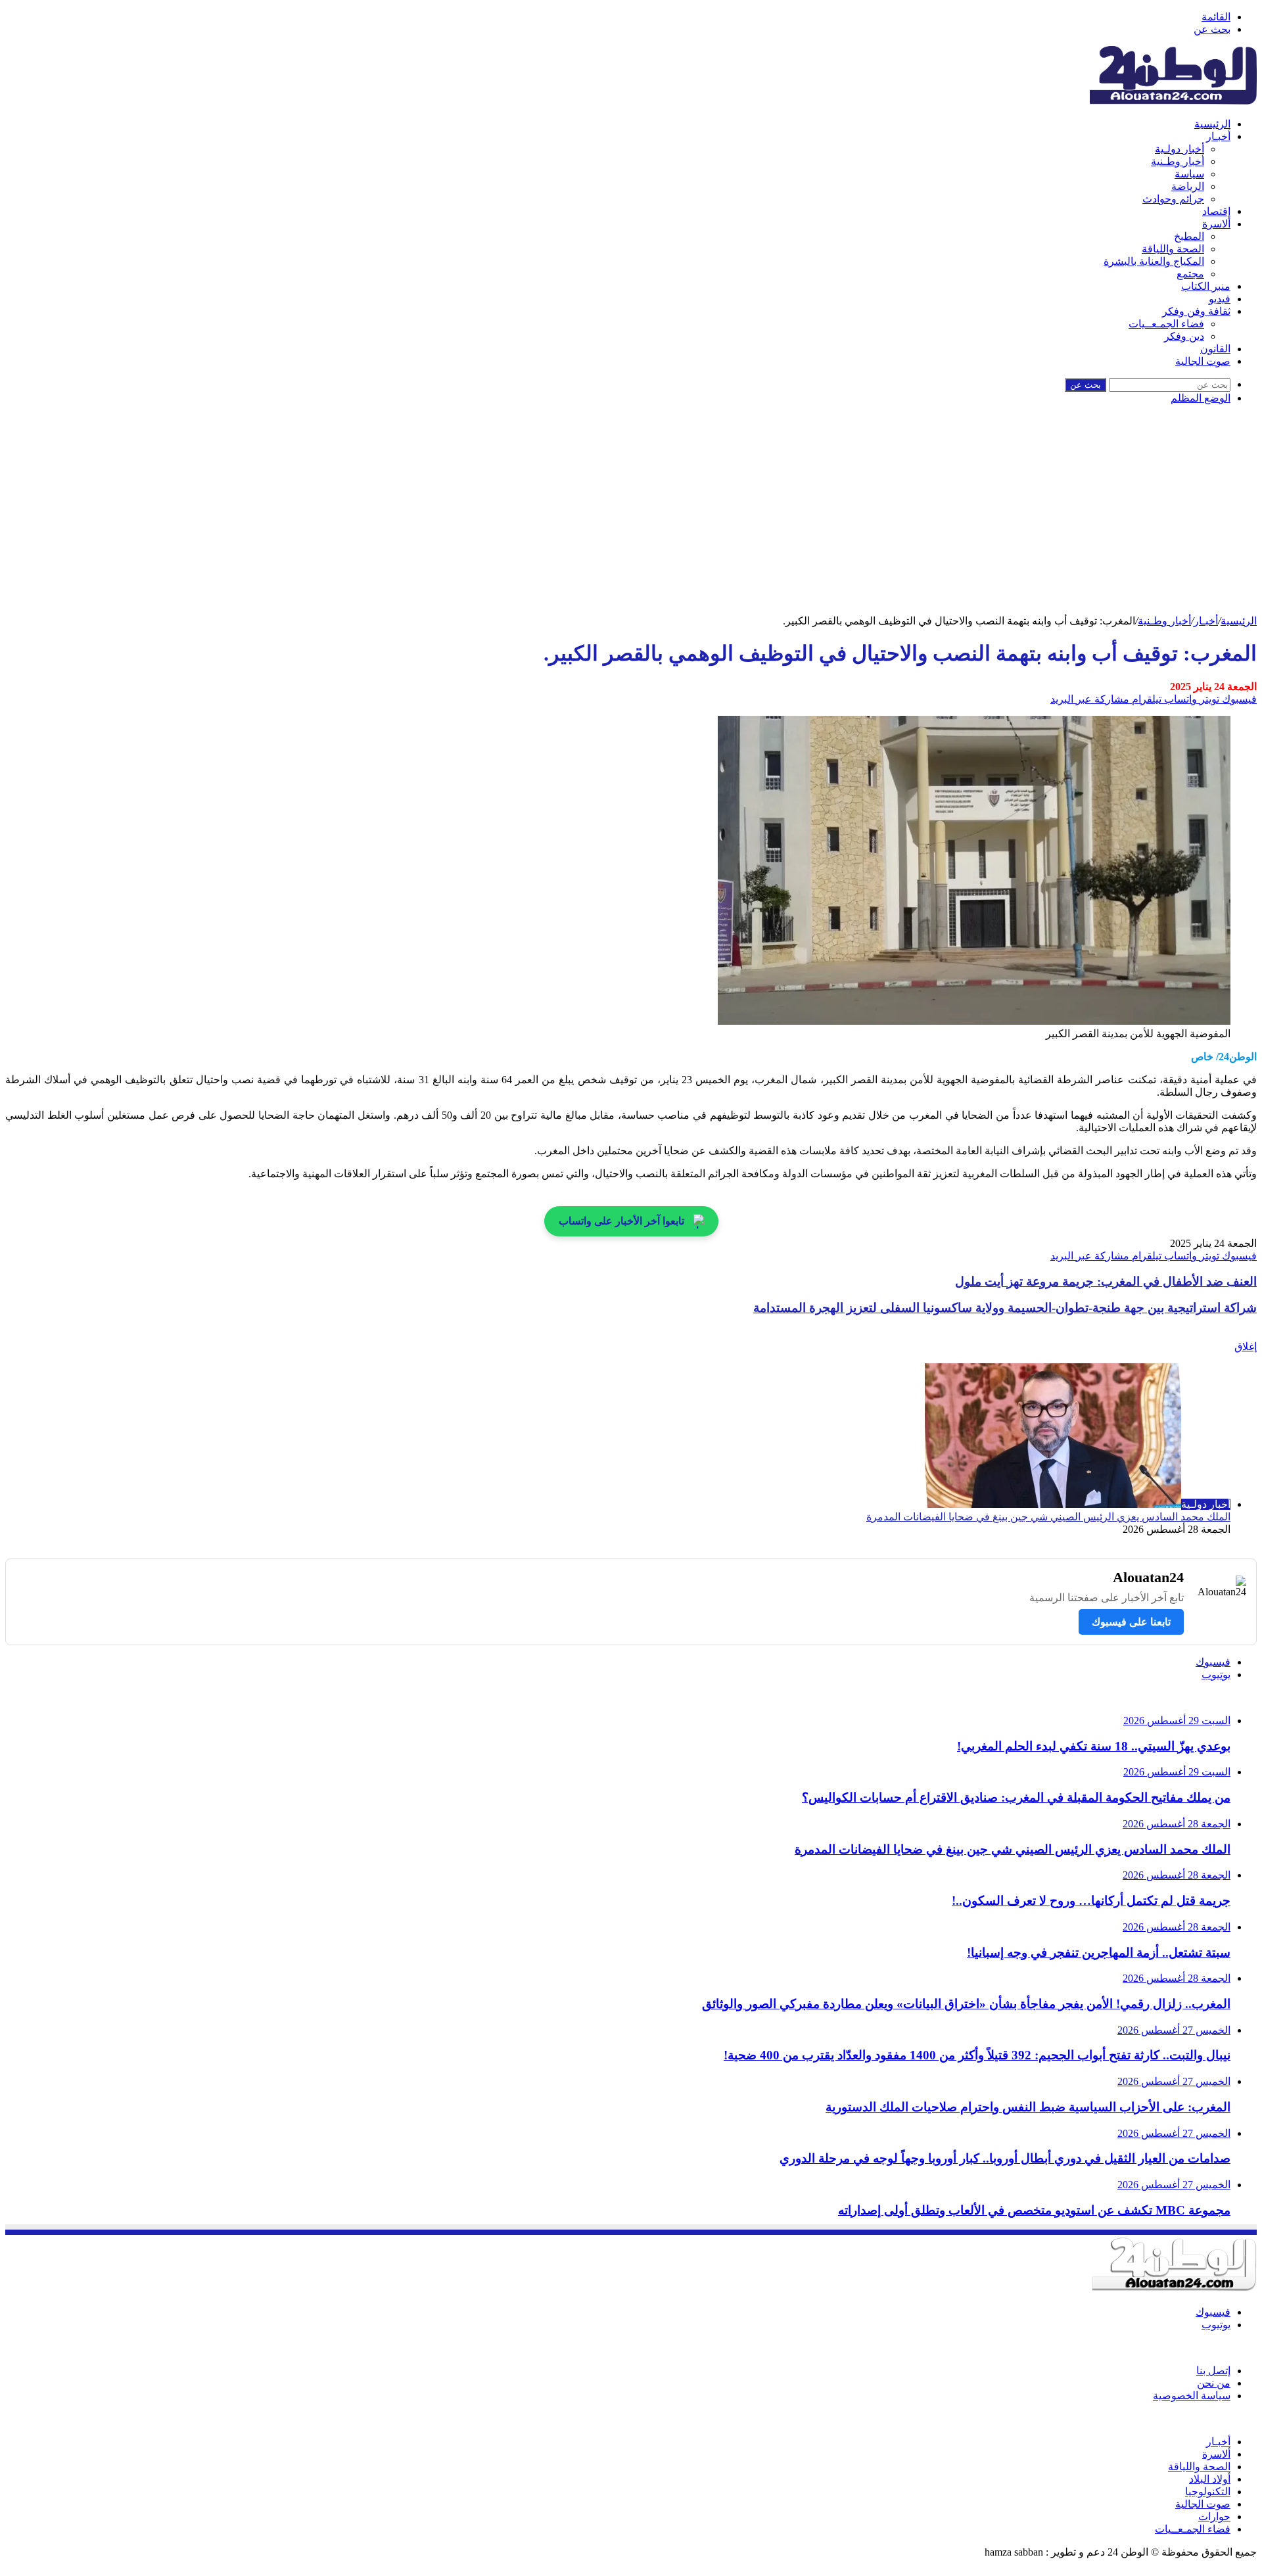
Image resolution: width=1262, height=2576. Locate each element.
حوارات (1214, 2517)
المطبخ (1189, 236)
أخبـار (1218, 136)
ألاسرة (1216, 224)
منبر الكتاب (1206, 286)
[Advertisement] (631, 516)
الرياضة (1188, 186)
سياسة (1189, 174)
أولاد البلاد (1210, 2479)
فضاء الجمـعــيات (1166, 324)
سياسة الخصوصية (1192, 2396)
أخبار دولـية (1180, 149)
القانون (1215, 349)
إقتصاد (1216, 211)
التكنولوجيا (1208, 2492)
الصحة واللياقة (1173, 249)
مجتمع (1190, 274)
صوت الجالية (1203, 361)
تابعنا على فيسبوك (1131, 1622)
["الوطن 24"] (1173, 101)
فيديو (1220, 299)
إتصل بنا (1213, 2371)
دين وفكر (1184, 336)
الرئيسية (1212, 124)
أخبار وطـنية (1178, 161)
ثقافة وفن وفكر (1196, 311)
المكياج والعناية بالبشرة (1154, 261)
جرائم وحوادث (1173, 199)
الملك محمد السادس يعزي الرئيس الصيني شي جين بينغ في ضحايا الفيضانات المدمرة (1048, 1517)
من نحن (1214, 2383)
